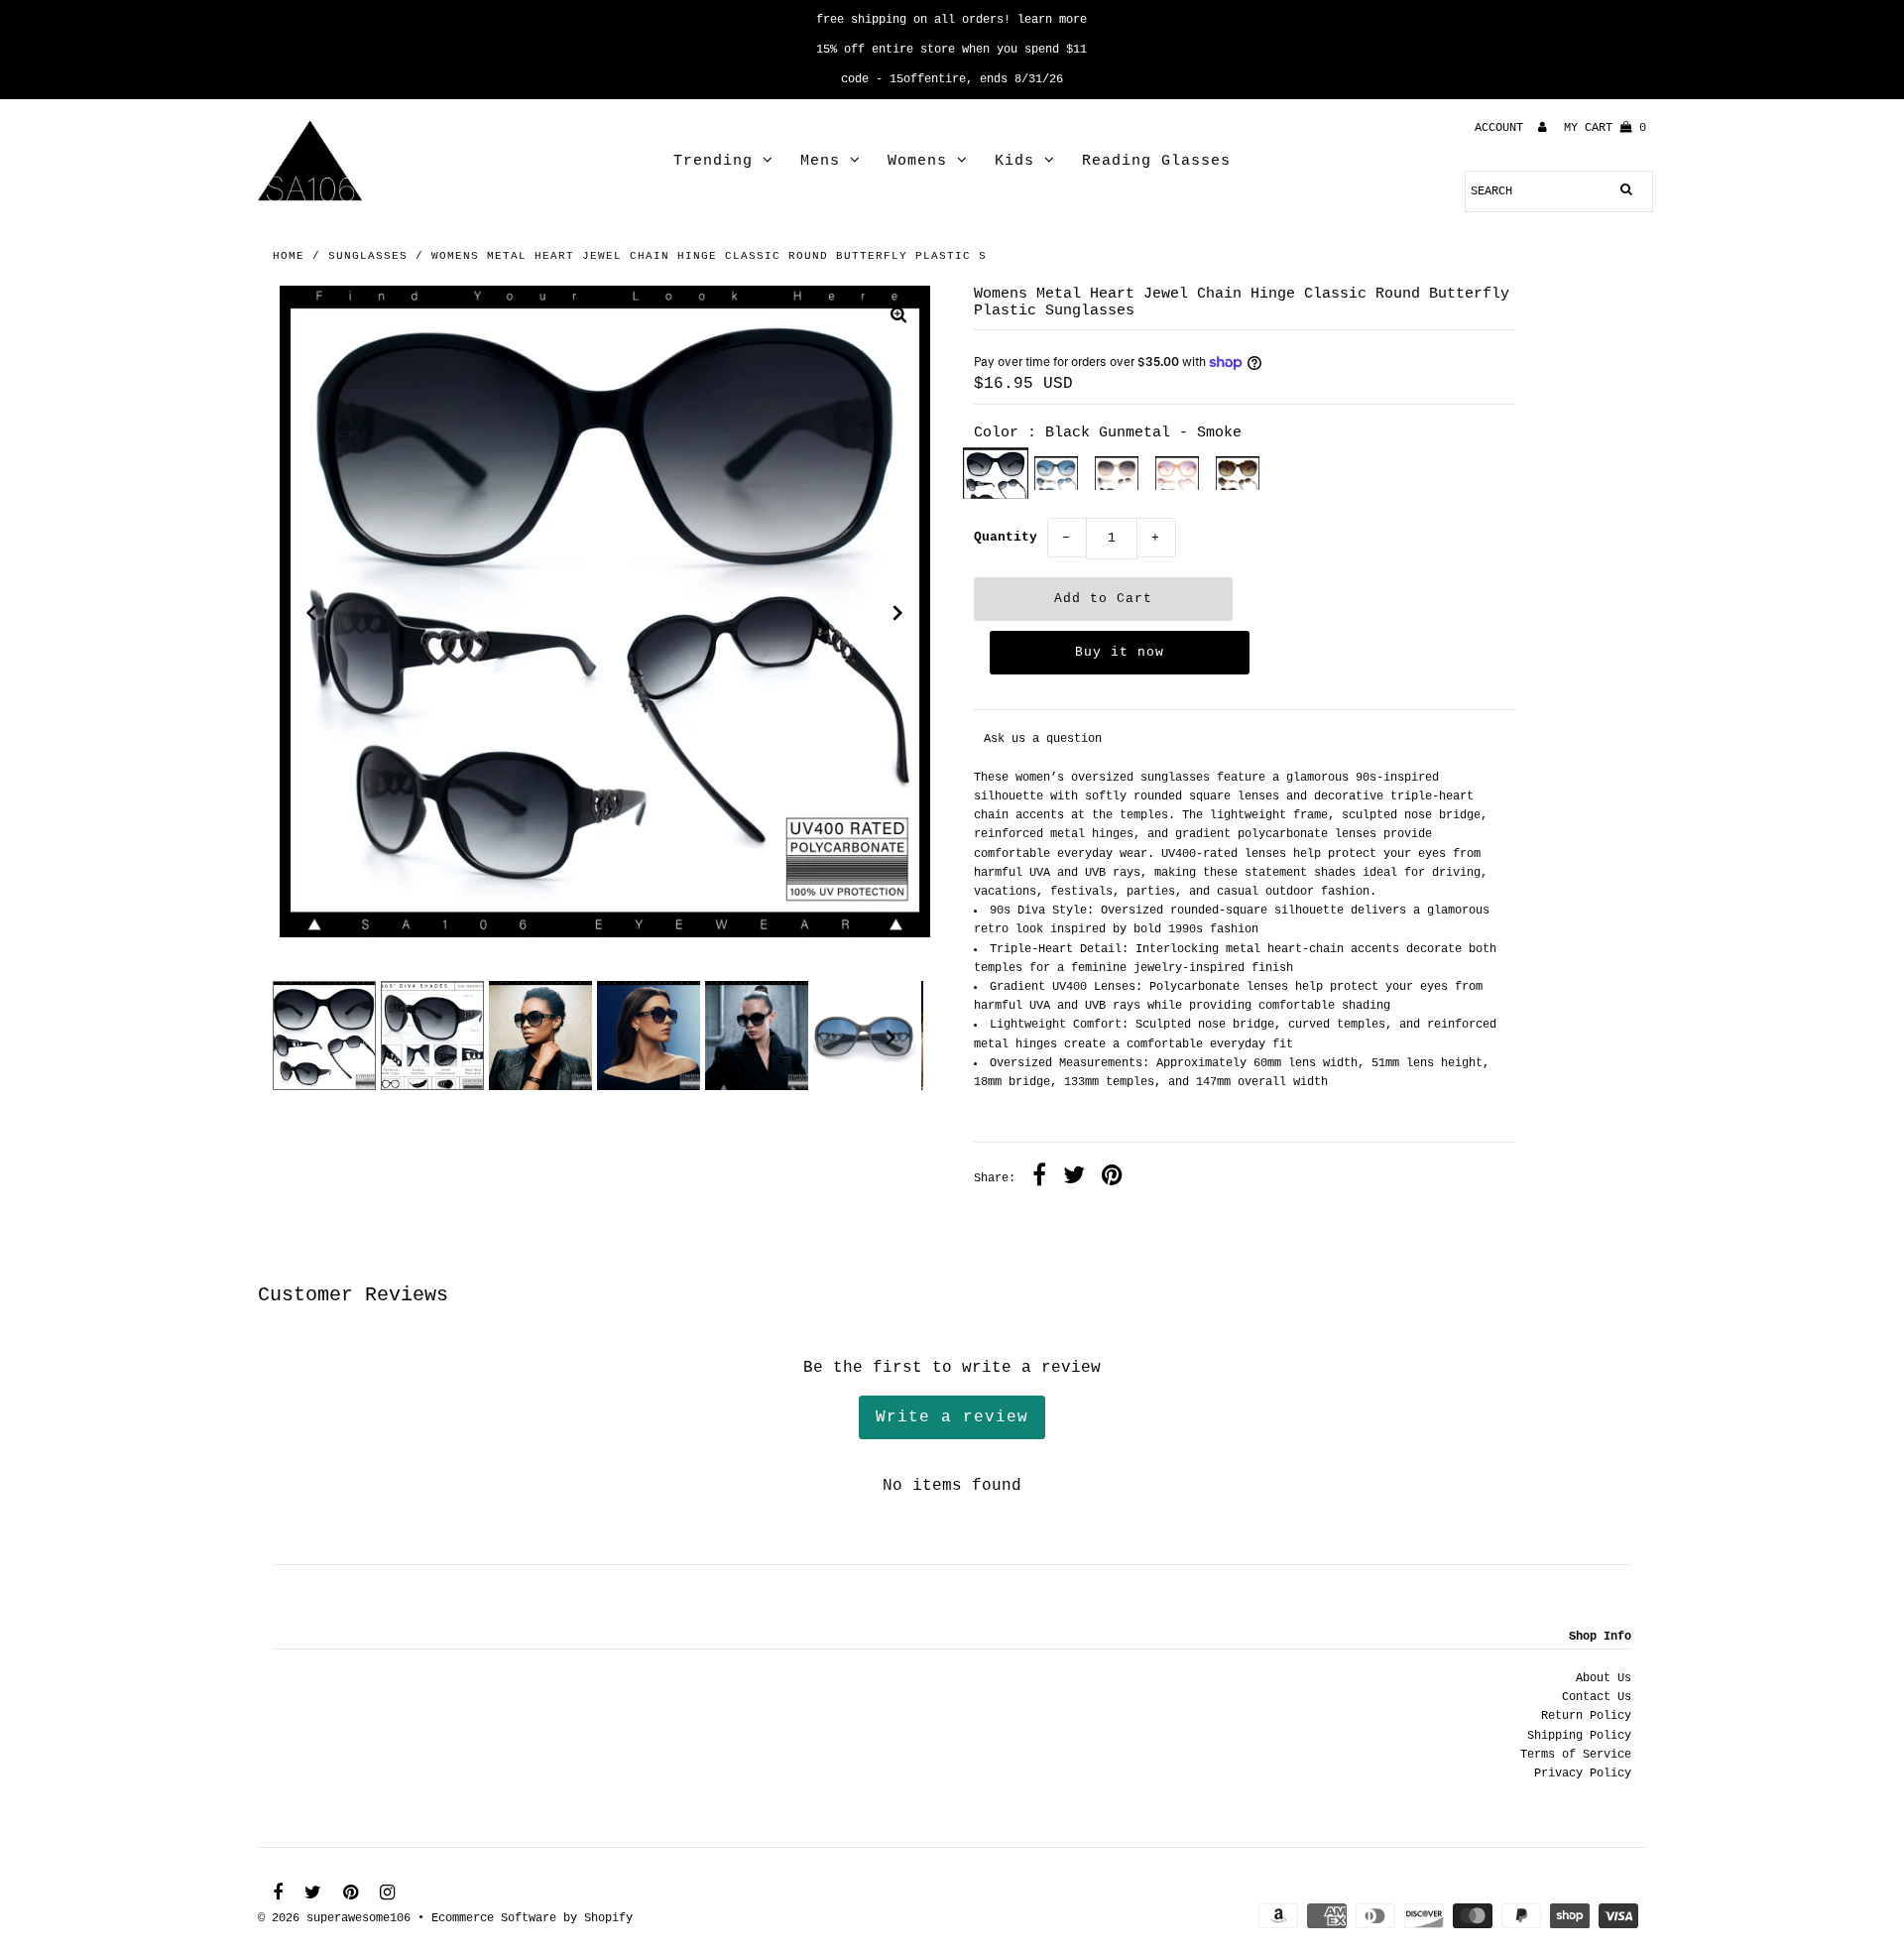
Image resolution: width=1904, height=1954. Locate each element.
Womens (917, 161)
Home (289, 256)
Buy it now (1120, 652)
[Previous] (311, 613)
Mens (820, 161)
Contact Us (1597, 1697)
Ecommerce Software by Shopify (532, 1918)
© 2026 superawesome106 (334, 1918)
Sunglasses (368, 256)
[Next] (898, 613)
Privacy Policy (1583, 1773)
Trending (713, 161)
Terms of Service (1576, 1755)
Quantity (1006, 537)
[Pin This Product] (1112, 1178)
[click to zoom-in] (898, 318)
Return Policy (1586, 1716)
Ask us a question (1043, 739)
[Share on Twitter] (1074, 1178)
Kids (1014, 161)
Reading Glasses (1156, 161)
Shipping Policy (1579, 1736)
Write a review (952, 1417)
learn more (1052, 20)
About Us (1604, 1678)
